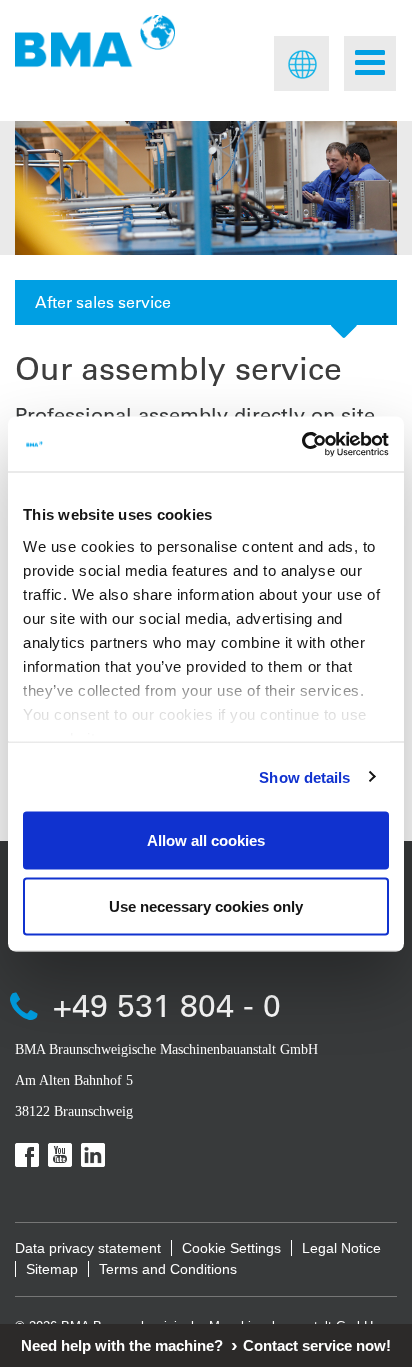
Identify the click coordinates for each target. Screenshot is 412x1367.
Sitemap (52, 1269)
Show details (304, 776)
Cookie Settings (231, 1248)
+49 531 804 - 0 (167, 1004)
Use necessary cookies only (206, 905)
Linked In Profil (93, 1155)
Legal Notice (341, 1248)
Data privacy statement (88, 1248)
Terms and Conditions (168, 1269)
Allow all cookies (206, 840)
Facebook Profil (27, 1155)
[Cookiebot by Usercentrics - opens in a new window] (301, 444)
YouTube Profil (60, 1155)
